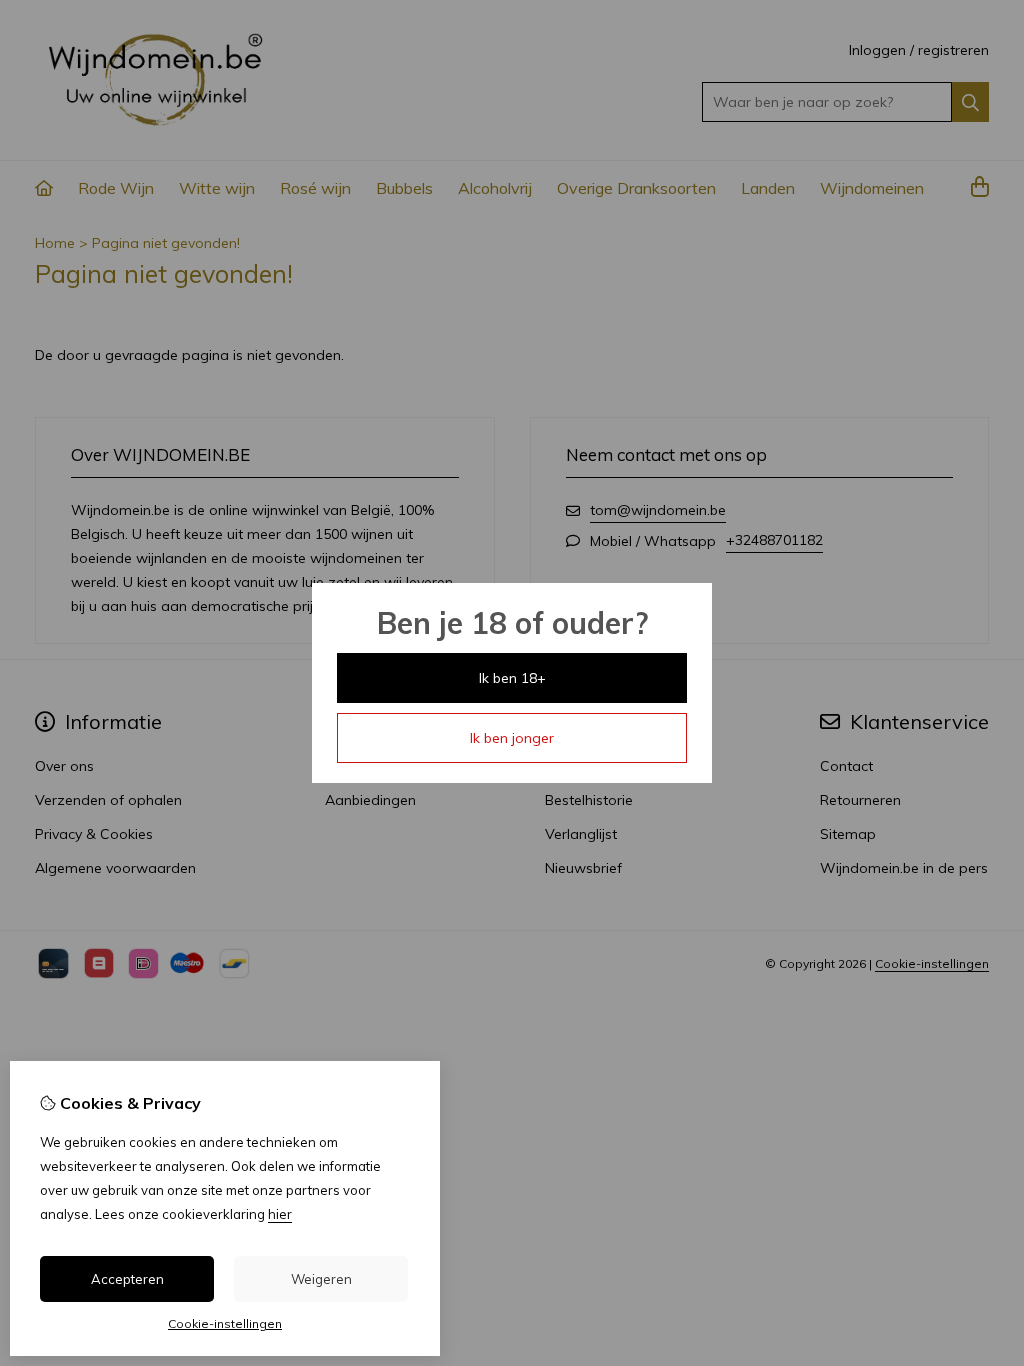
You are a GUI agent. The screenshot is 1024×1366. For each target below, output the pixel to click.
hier (280, 1214)
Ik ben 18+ (512, 678)
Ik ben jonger (512, 738)
